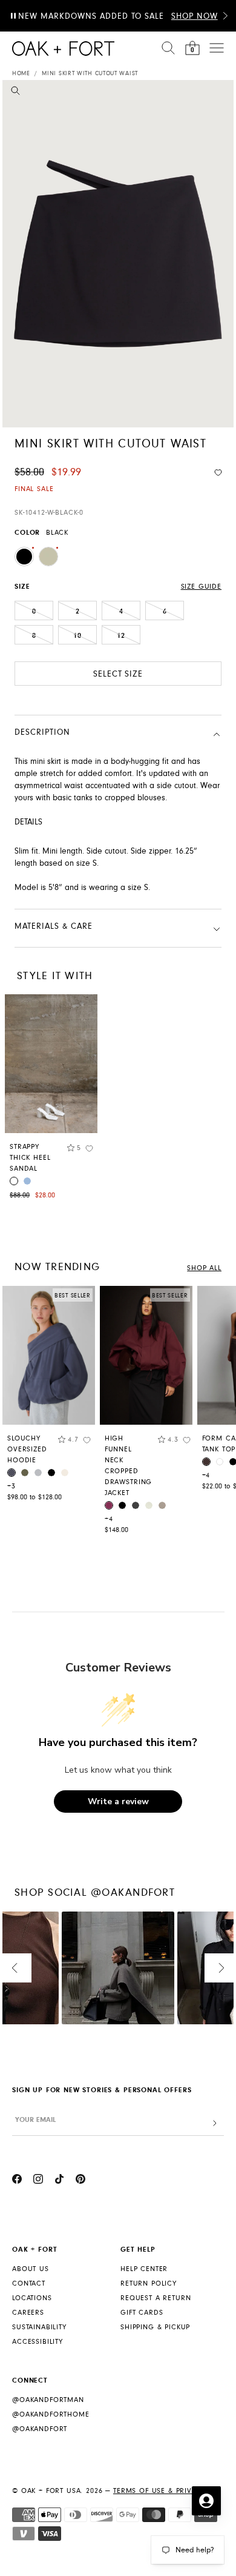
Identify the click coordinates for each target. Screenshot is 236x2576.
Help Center (144, 2269)
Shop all (204, 1268)
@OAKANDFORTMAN (48, 2400)
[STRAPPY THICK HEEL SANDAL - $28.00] (51, 1064)
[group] (49, 1397)
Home (21, 73)
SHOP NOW (195, 16)
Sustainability (39, 2327)
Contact (29, 2283)
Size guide (201, 587)
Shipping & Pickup (155, 2327)
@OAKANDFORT (40, 2429)
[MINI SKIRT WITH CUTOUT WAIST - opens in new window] (118, 254)
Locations (32, 2298)
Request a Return (156, 2298)
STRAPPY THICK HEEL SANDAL (30, 1158)
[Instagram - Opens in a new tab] (38, 2181)
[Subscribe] (215, 2123)
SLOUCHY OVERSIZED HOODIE (27, 1449)
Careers (28, 2313)
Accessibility (38, 2342)
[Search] (168, 48)
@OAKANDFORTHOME (51, 2414)
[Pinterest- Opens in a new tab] (80, 2181)
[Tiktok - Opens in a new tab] (59, 2181)
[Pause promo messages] (13, 16)
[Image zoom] (15, 93)
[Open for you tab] (206, 2501)
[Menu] (217, 48)
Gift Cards (142, 2313)
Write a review (118, 1802)
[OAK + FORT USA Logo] (63, 49)
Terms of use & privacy (159, 2491)
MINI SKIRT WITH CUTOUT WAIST (90, 73)
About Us (31, 2269)
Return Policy (149, 2283)
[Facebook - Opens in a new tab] (17, 2181)
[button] (225, 16)
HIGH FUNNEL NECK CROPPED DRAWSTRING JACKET (128, 1466)
